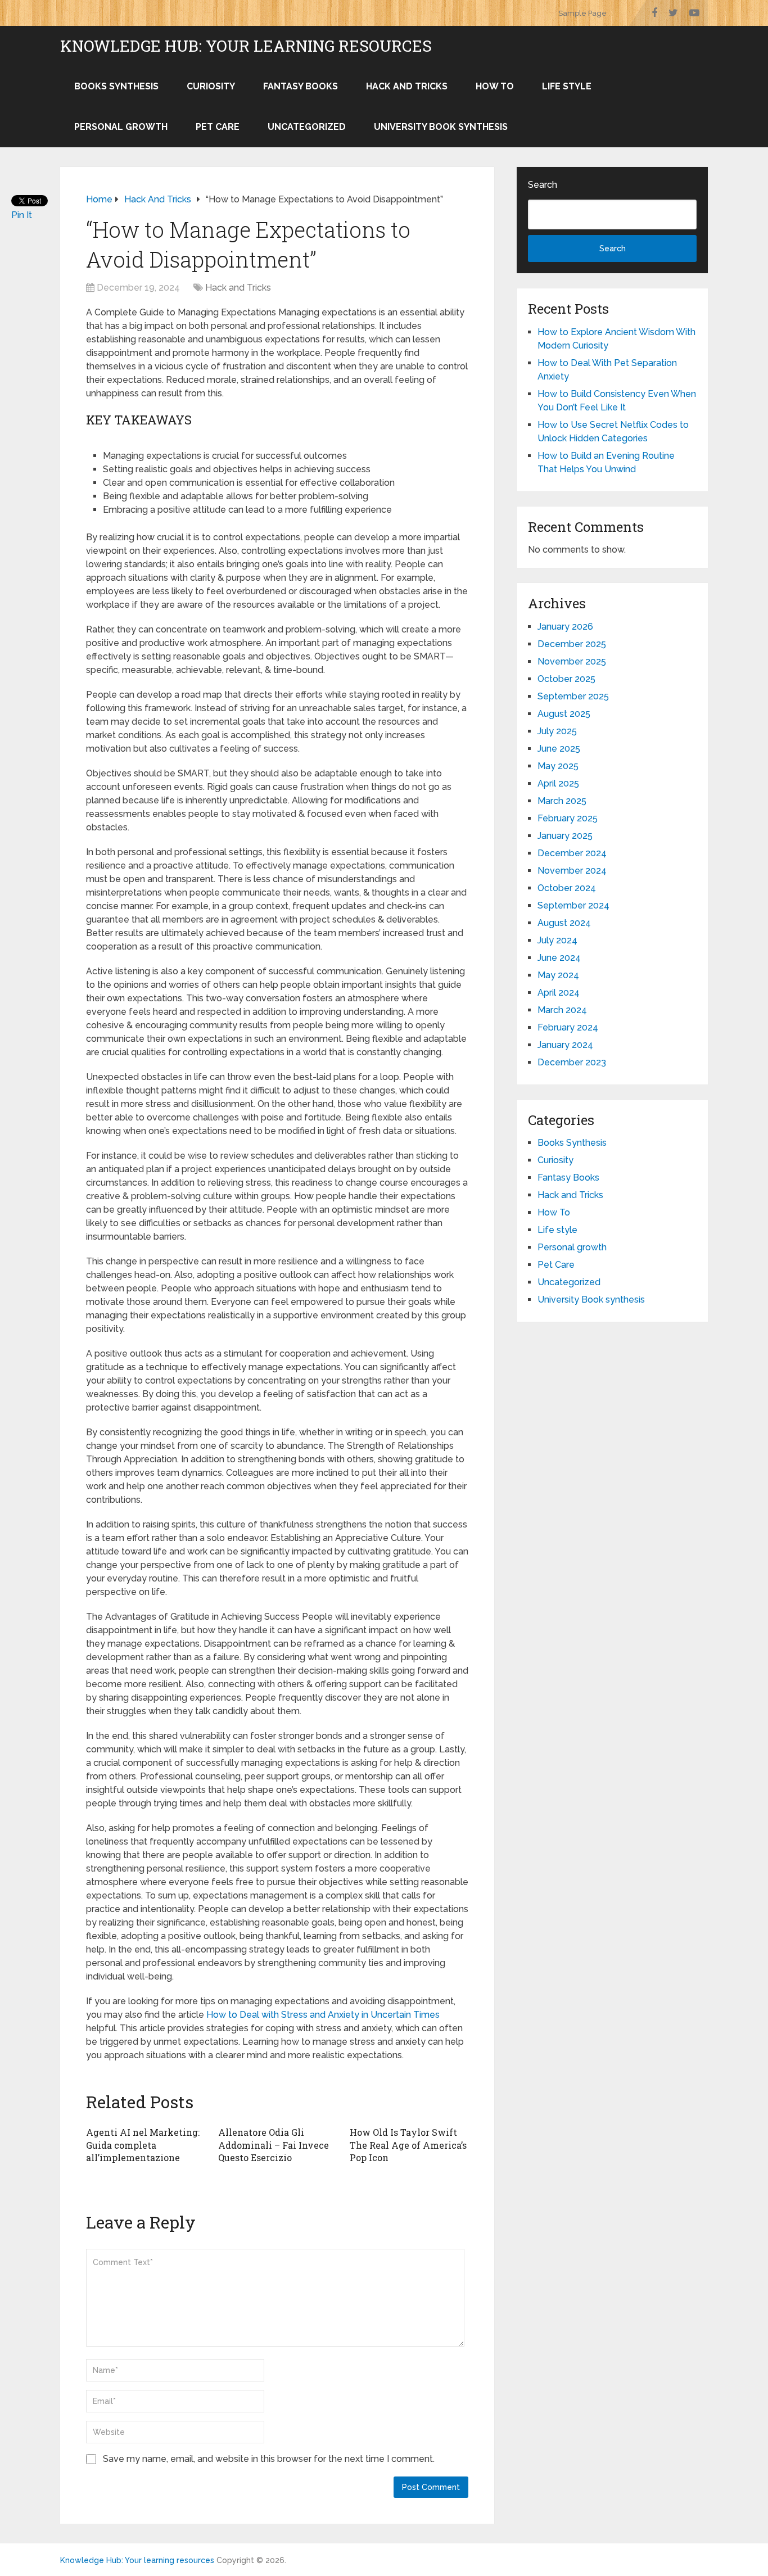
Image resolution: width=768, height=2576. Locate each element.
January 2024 (565, 1045)
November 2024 (572, 871)
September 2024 (573, 905)
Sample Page (582, 13)
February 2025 (568, 818)
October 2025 (566, 679)
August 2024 (564, 923)
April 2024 (559, 993)
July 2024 (557, 940)
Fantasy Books (301, 86)
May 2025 (558, 766)
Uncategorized (307, 127)
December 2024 (572, 853)
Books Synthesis (116, 86)
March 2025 (562, 801)
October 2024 (567, 888)
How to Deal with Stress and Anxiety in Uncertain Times (323, 2015)
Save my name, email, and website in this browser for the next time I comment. (269, 2459)
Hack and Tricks (407, 86)
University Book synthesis (441, 127)
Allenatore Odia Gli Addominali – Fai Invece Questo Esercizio (274, 2145)
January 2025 (565, 836)
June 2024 (559, 958)
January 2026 (565, 627)
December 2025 (572, 644)
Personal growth (121, 127)
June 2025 (559, 749)
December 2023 (572, 1062)
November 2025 (572, 661)
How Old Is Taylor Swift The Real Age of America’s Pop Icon (408, 2145)
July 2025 (557, 731)
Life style (567, 86)
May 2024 (558, 975)
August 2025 (564, 714)
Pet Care (218, 127)
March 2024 (562, 1010)
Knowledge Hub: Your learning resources (246, 46)
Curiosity (211, 86)
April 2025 (558, 783)
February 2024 (568, 1027)
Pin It (22, 215)
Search (543, 185)
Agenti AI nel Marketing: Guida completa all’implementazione (143, 2145)
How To (495, 86)
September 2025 (573, 696)
